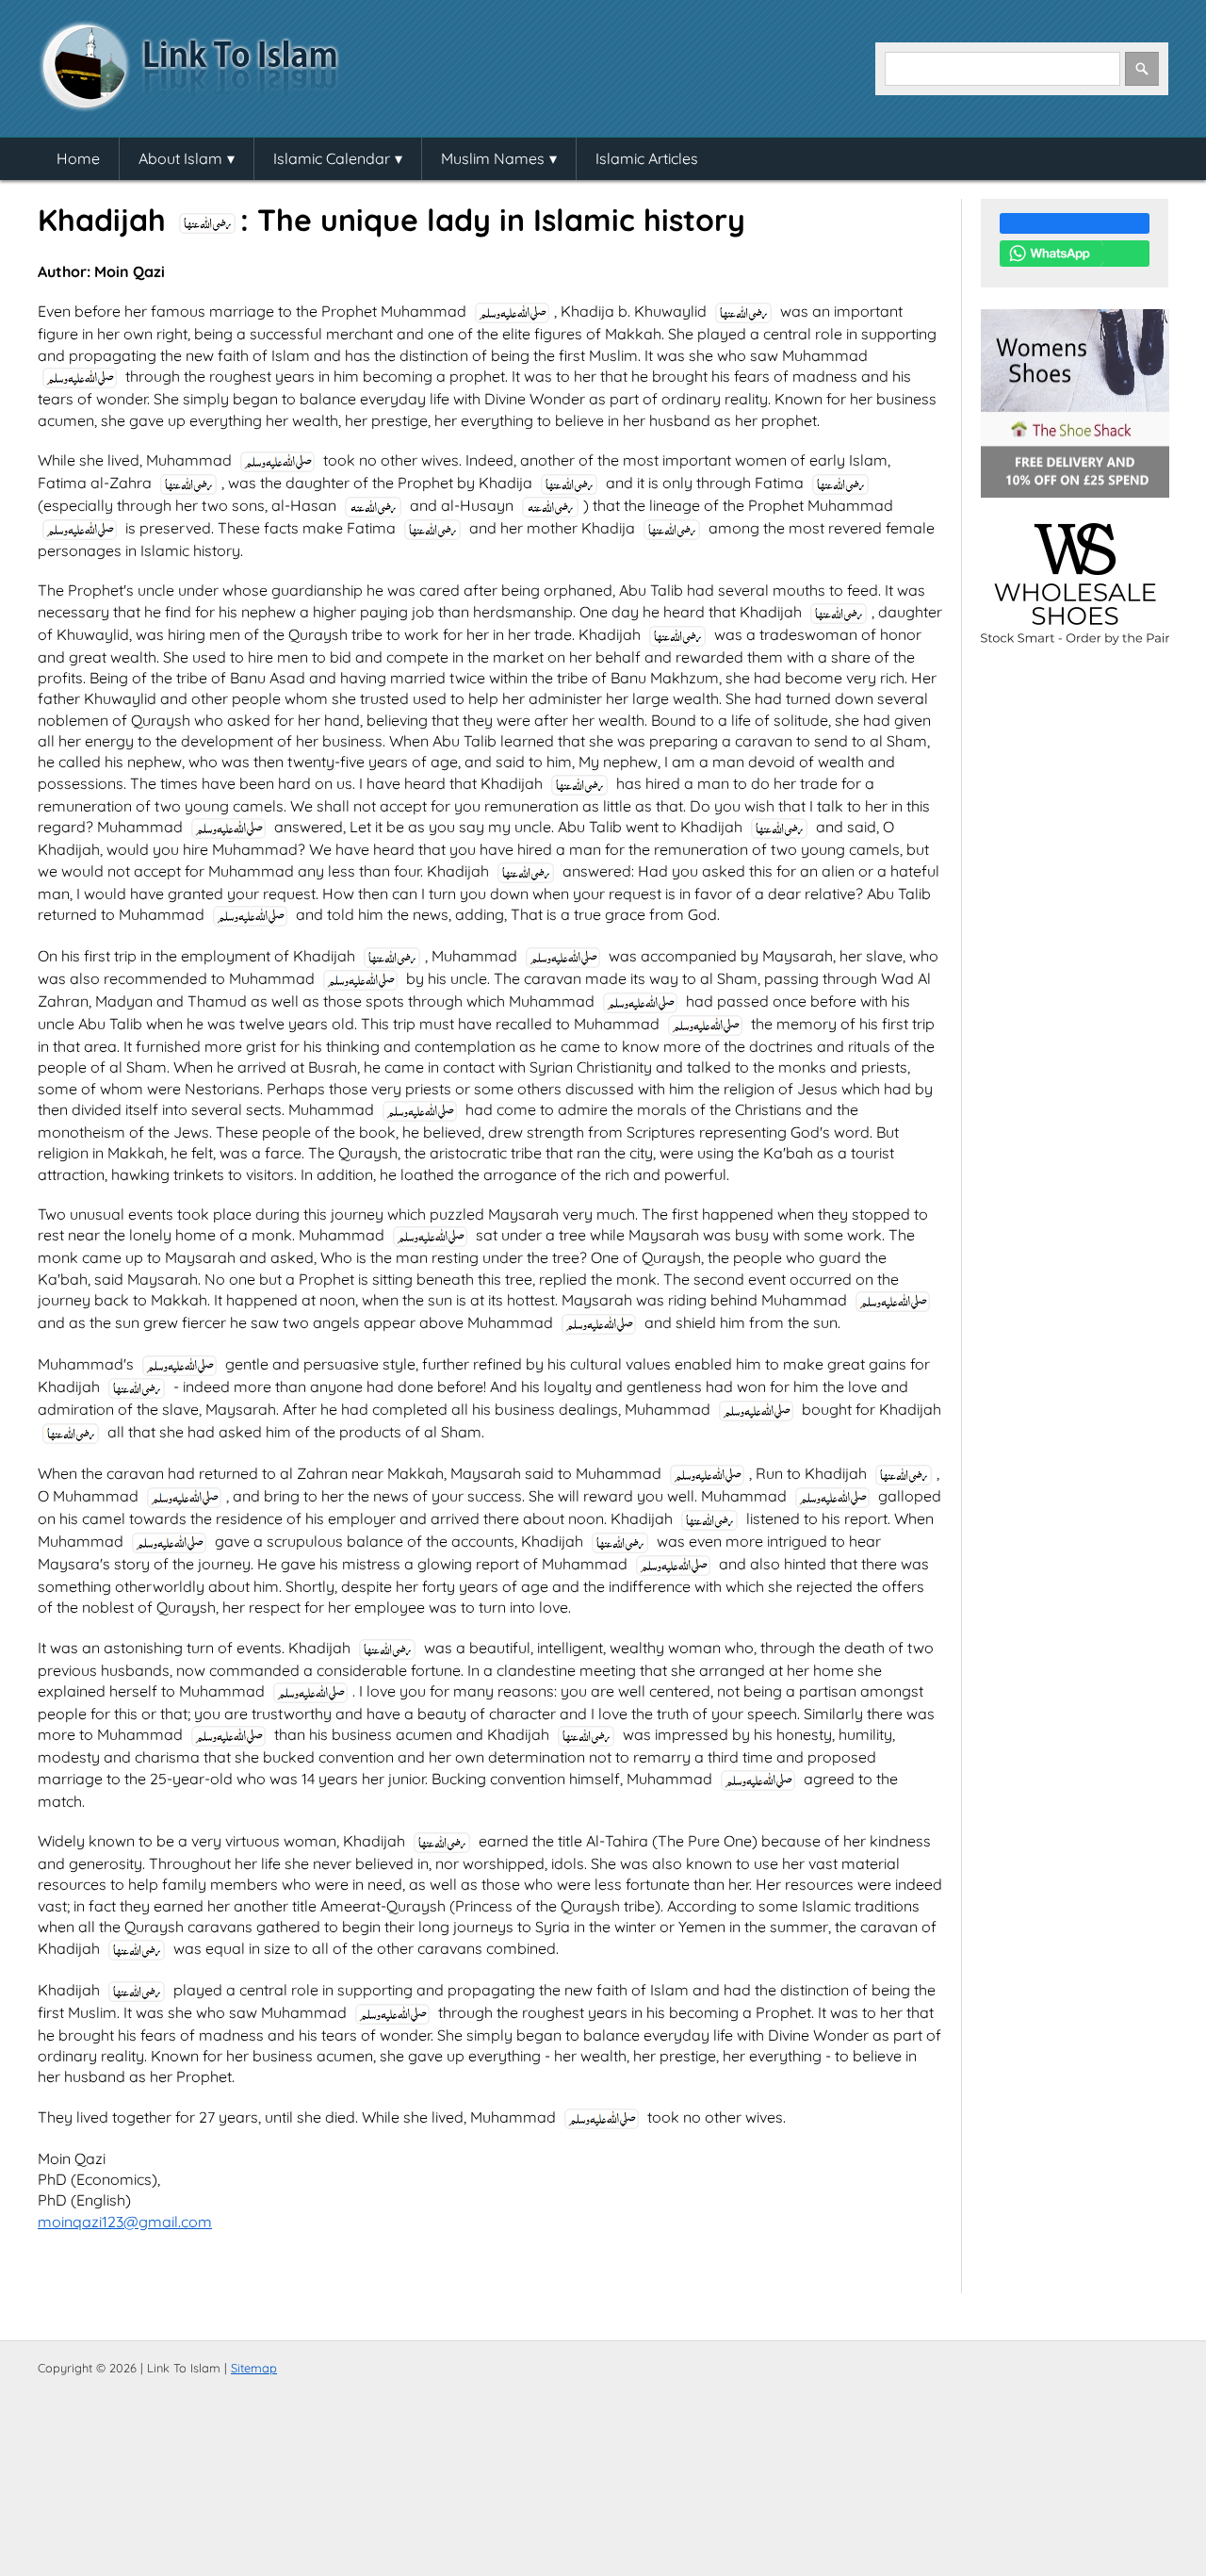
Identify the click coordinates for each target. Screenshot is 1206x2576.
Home (78, 158)
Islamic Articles (647, 158)
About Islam (180, 158)
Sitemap (254, 2368)
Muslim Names (493, 158)
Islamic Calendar (332, 158)
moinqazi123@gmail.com (125, 2222)
